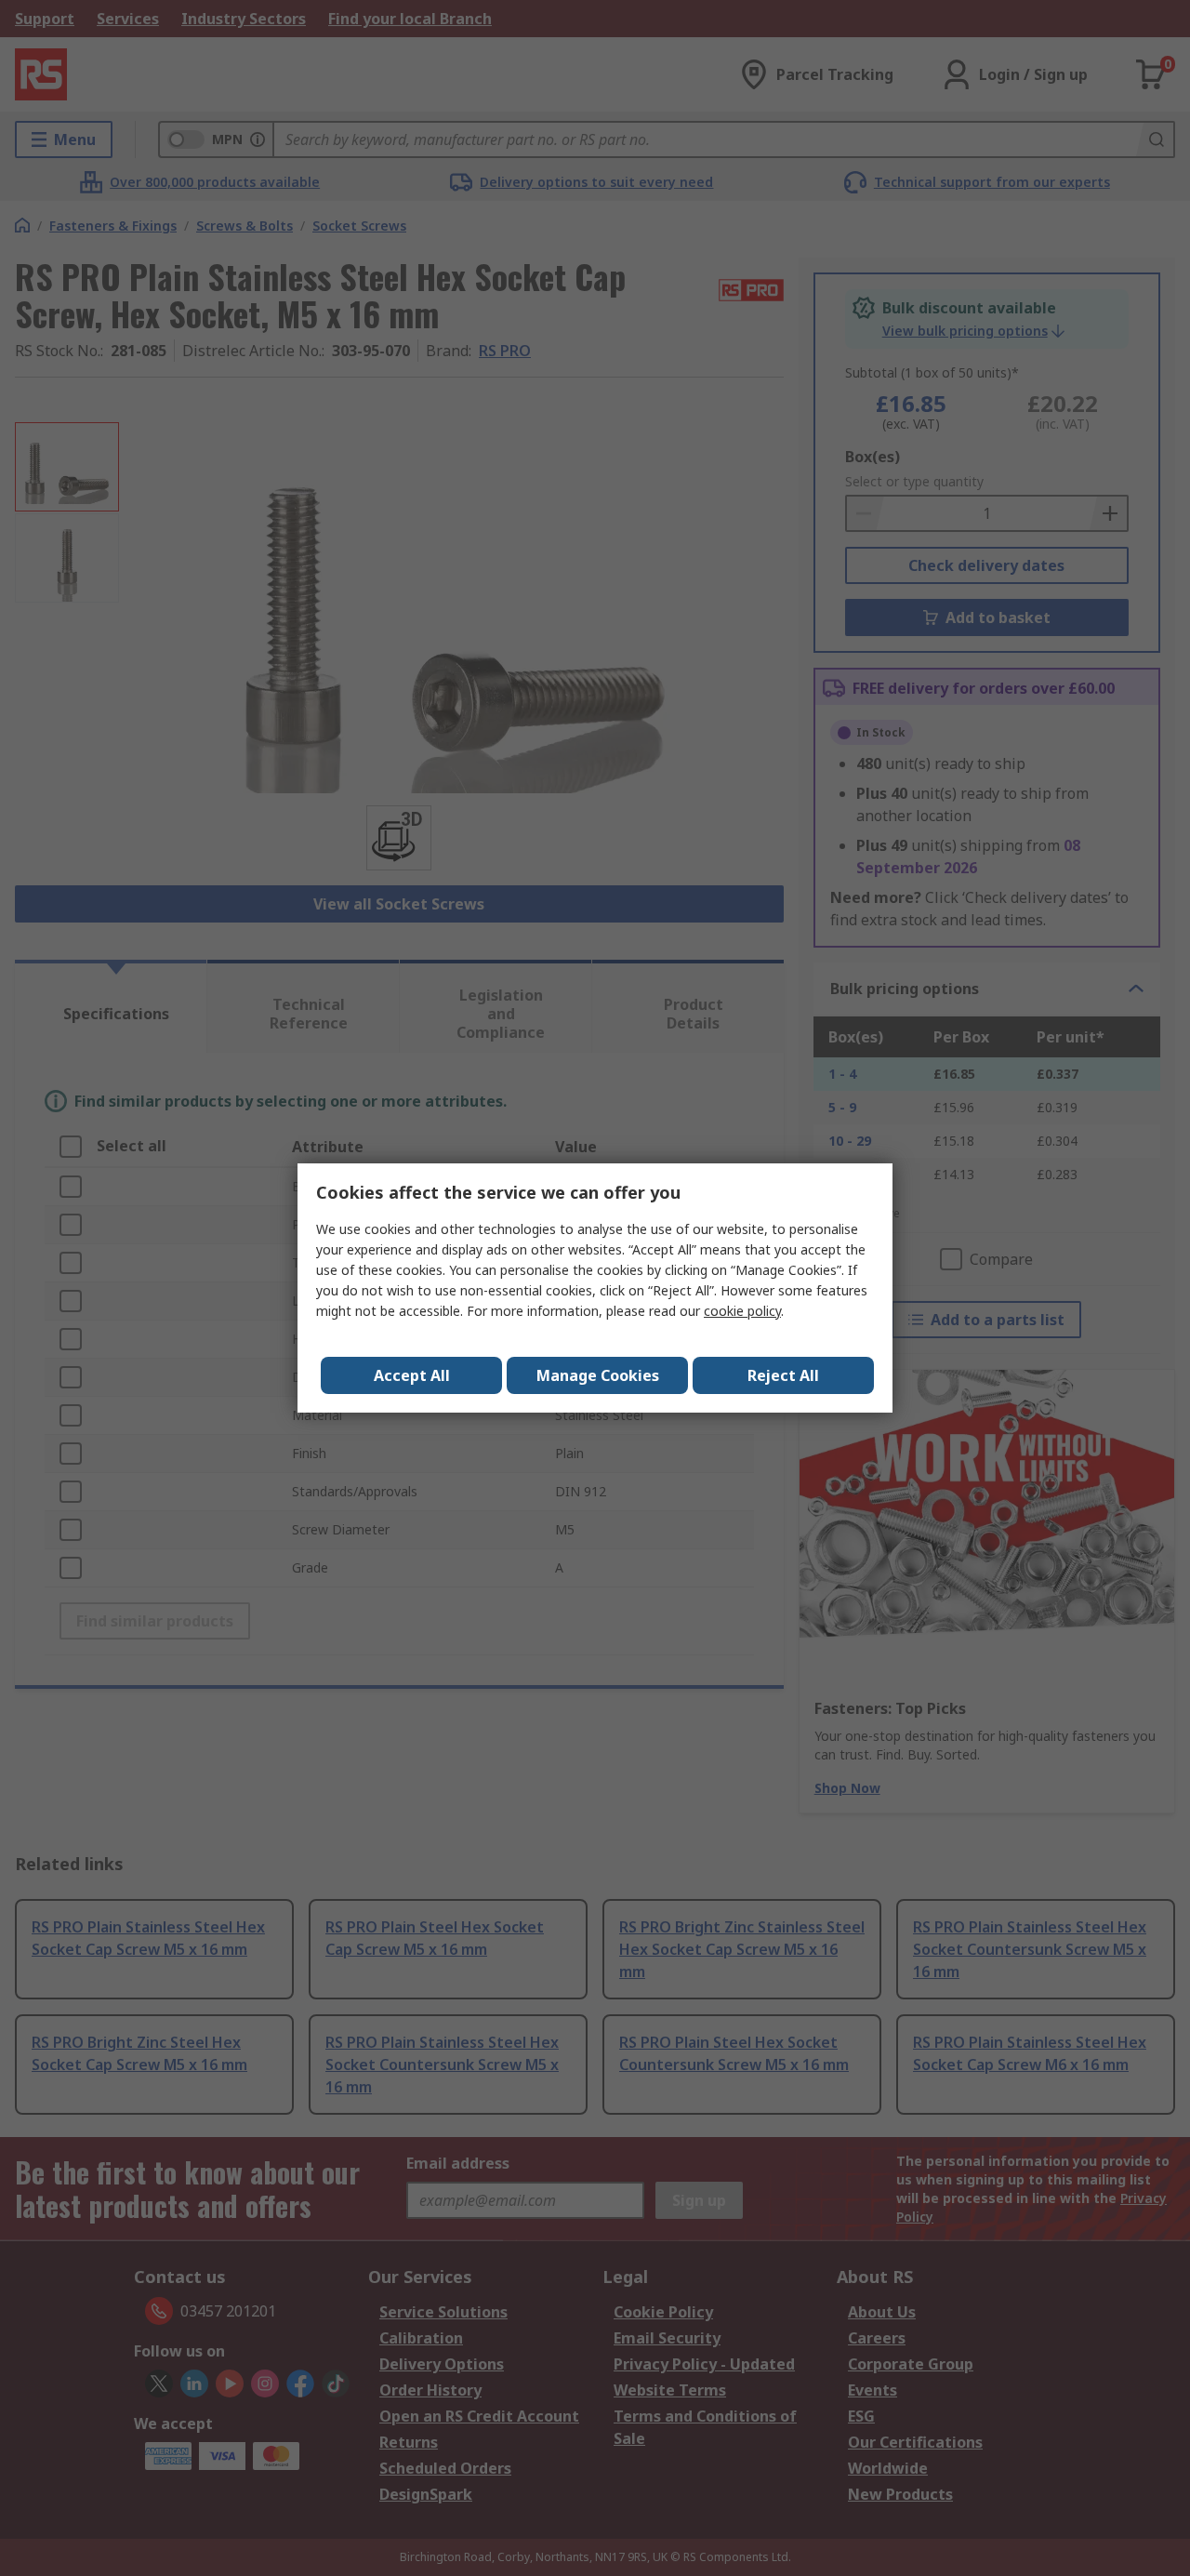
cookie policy (742, 1311)
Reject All (783, 1375)
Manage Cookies (598, 1375)
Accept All (412, 1375)
